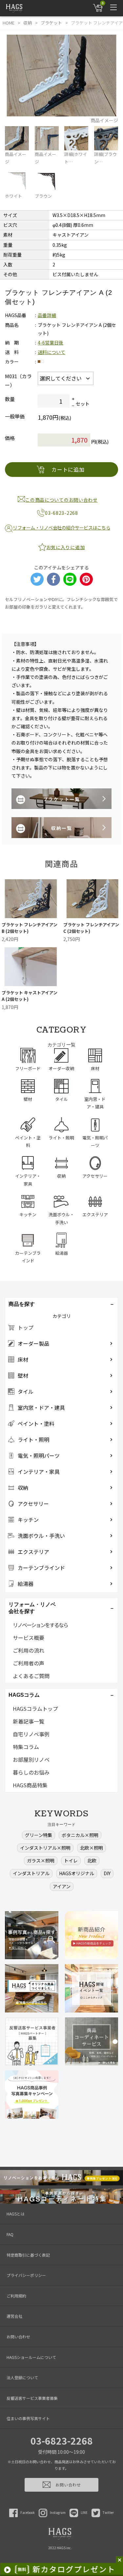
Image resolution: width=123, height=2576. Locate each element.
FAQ (10, 2234)
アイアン (62, 1886)
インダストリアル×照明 (45, 1848)
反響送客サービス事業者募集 (32, 2398)
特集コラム (26, 1747)
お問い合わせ (18, 2337)
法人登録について (22, 2377)
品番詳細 (47, 315)
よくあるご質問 (31, 1676)
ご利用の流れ (29, 1650)
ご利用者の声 (29, 1663)
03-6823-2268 (62, 2441)
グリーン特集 (39, 1835)
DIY (107, 1873)
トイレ (71, 1860)
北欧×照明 (92, 1848)
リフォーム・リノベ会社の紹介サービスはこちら (61, 528)
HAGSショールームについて (31, 2357)
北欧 (92, 1860)
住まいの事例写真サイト (28, 2418)
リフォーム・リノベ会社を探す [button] (32, 1608)
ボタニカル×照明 (80, 1835)
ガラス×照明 (41, 1860)
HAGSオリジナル (77, 1873)
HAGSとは (16, 2214)
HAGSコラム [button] (24, 1695)
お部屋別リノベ (31, 1759)
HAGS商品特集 (30, 1785)
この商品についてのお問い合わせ (61, 500)
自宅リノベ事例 (31, 1734)
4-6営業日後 (51, 343)
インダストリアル (31, 1873)
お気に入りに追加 (66, 547)
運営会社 (14, 2316)
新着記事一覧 (29, 1721)
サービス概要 (29, 1638)
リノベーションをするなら (40, 1625)
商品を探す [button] (22, 1304)
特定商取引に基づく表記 (28, 2255)
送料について (51, 352)
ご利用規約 (16, 2296)
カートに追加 (68, 469)
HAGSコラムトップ (35, 1709)
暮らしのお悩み (31, 1772)
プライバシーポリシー (26, 2275)
